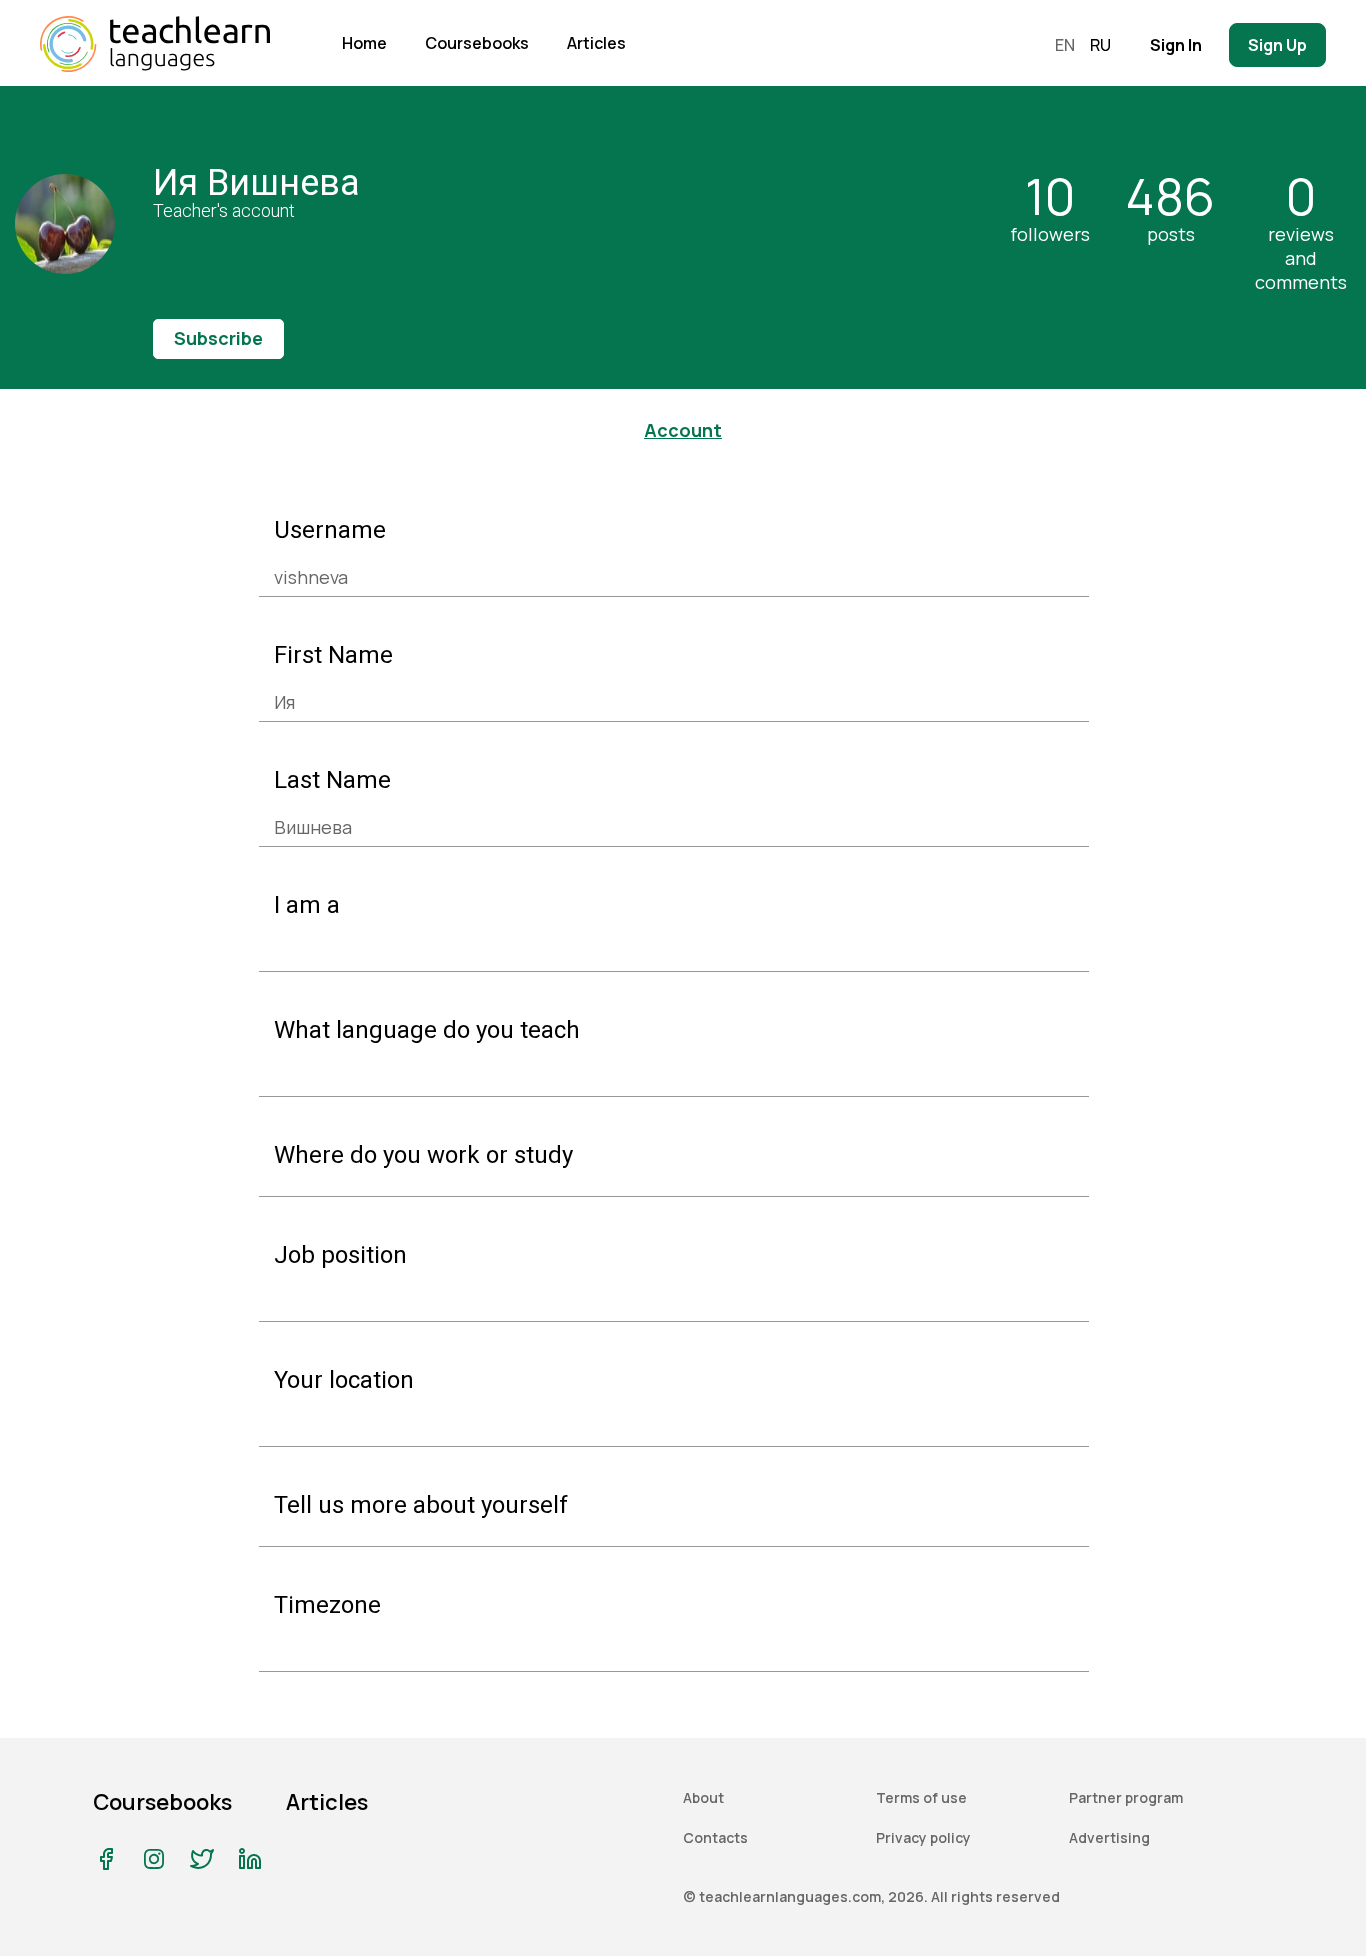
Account (683, 430)
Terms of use (921, 1797)
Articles (596, 43)
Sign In (1176, 45)
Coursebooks (477, 43)
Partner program (1126, 1797)
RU (1100, 45)
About (703, 1797)
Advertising (1109, 1837)
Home (364, 43)
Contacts (715, 1837)
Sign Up (1277, 45)
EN (1065, 45)
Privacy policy (923, 1837)
